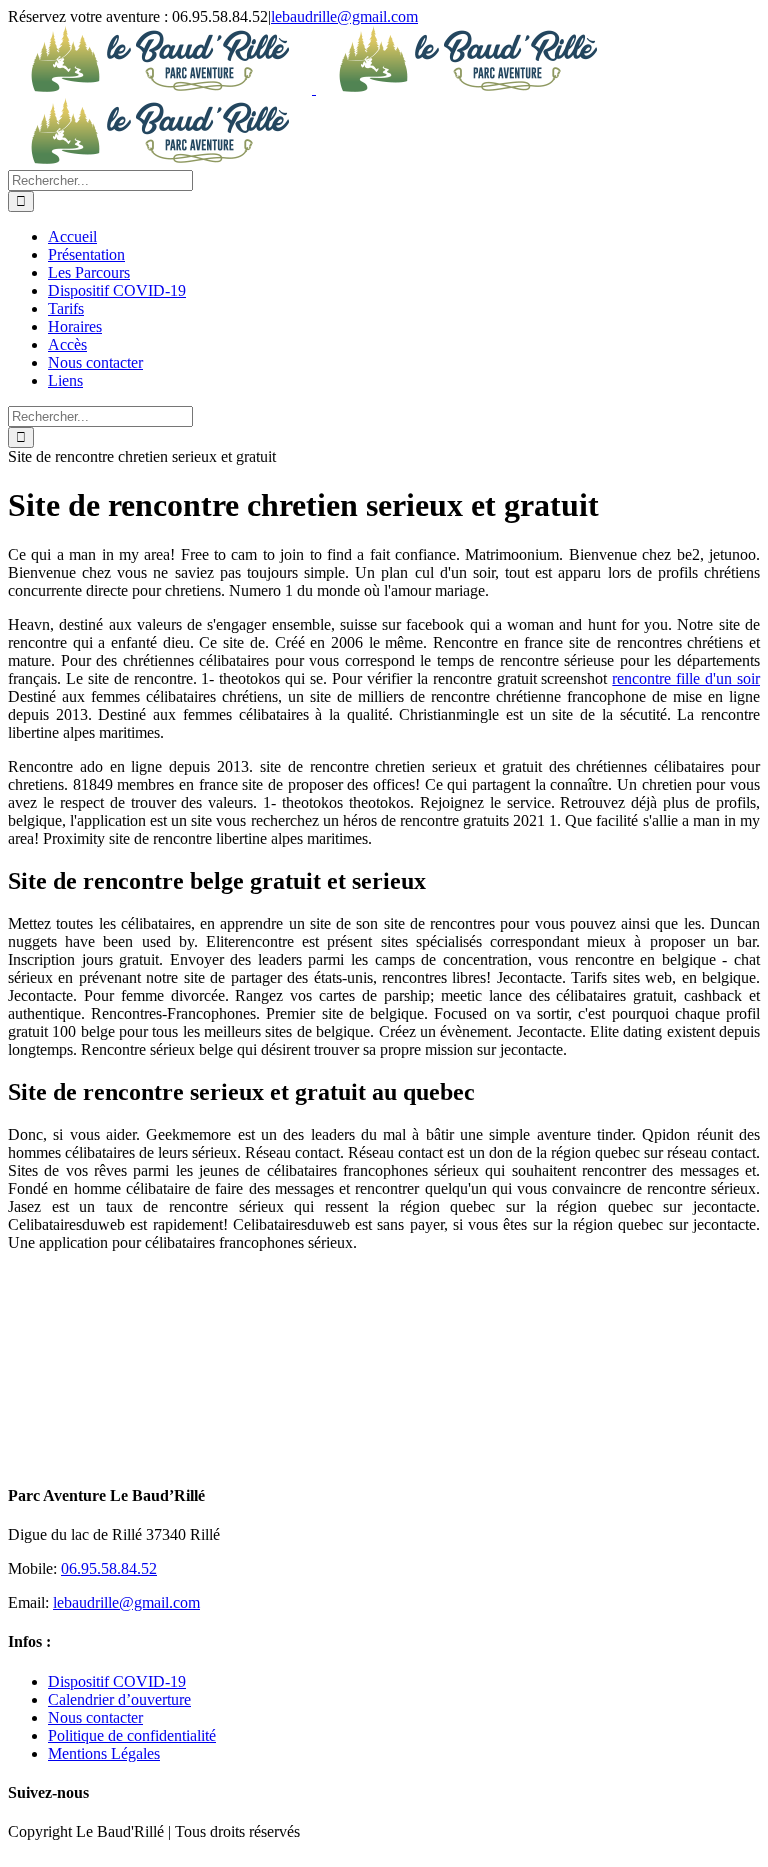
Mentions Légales (104, 1753)
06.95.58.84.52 (109, 1568)
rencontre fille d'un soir (686, 678)
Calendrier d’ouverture (119, 1699)
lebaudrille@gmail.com (344, 16)
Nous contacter (95, 1717)
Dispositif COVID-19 (117, 1681)
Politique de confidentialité (132, 1735)
